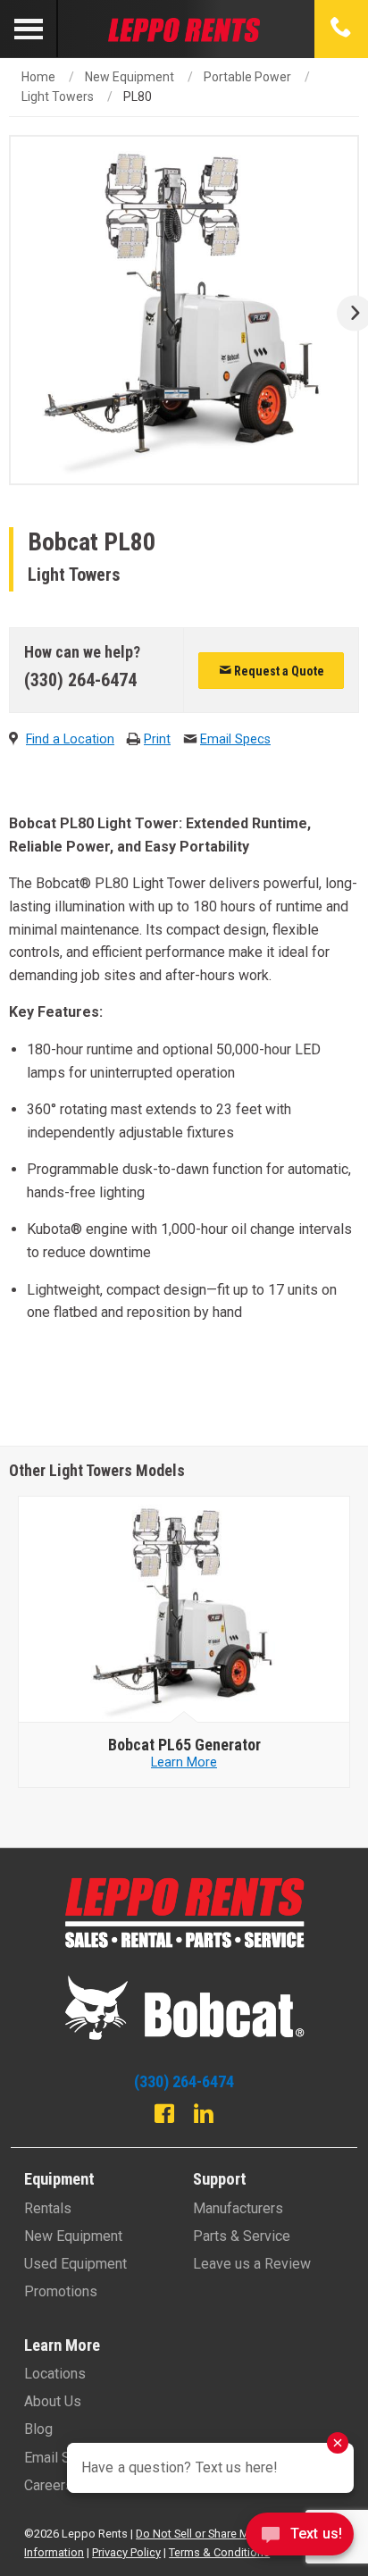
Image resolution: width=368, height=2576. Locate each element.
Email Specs (235, 739)
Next (348, 313)
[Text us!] (300, 2539)
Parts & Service (242, 2236)
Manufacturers (238, 2208)
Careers (49, 2485)
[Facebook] (164, 2116)
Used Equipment (75, 2264)
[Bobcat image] (184, 1610)
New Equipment (130, 77)
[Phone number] (341, 29)
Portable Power (247, 77)
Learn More (184, 1762)
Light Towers (58, 96)
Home (38, 77)
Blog (38, 2429)
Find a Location (70, 739)
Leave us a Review (252, 2264)
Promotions (61, 2291)
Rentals (48, 2208)
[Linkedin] (204, 2116)
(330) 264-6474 (80, 680)
